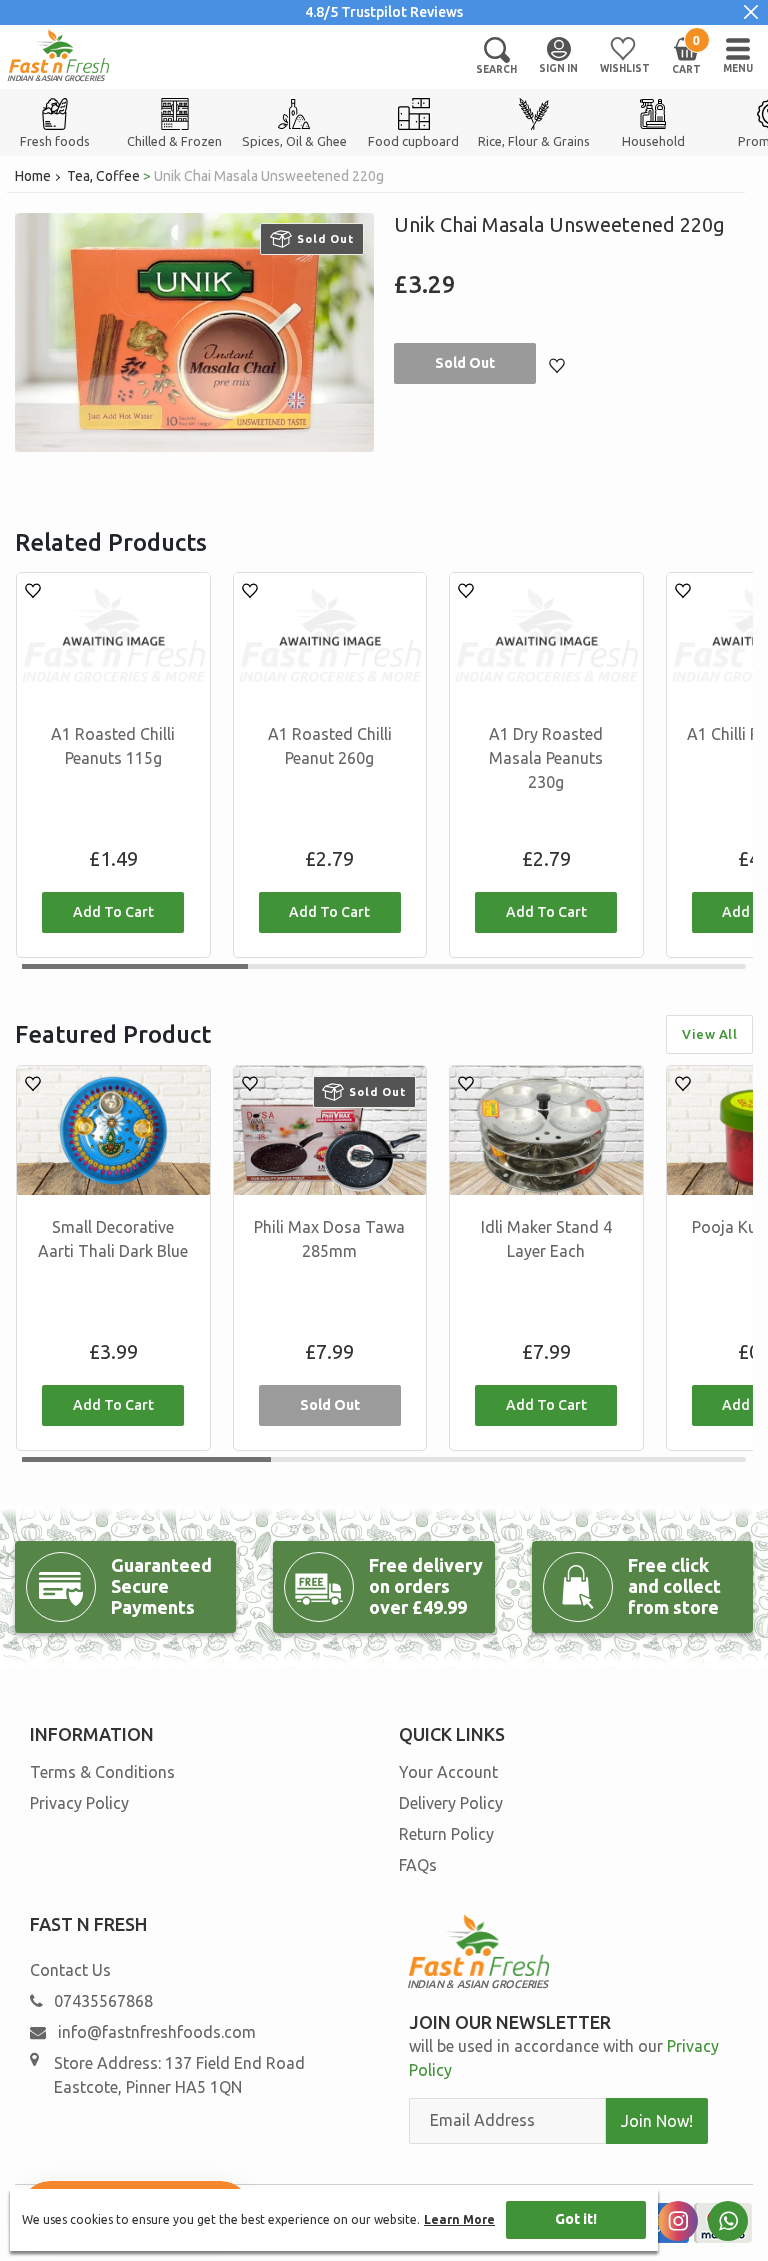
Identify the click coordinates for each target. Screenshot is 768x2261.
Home (33, 176)
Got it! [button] (576, 2219)
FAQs (418, 1865)
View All (709, 1034)
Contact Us (70, 1970)
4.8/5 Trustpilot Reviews (384, 12)
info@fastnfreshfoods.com (155, 2032)
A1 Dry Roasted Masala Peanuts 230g (546, 758)
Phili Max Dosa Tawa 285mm (329, 1239)
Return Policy (446, 1834)
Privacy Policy (79, 1803)
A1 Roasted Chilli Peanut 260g (330, 746)
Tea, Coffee (103, 176)
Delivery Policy (451, 1803)
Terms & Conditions (102, 1772)
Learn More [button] (459, 2219)
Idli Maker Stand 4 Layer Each (546, 1239)
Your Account (448, 1772)
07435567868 (103, 2001)
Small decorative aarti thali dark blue (113, 1239)
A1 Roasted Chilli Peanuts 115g (113, 746)
